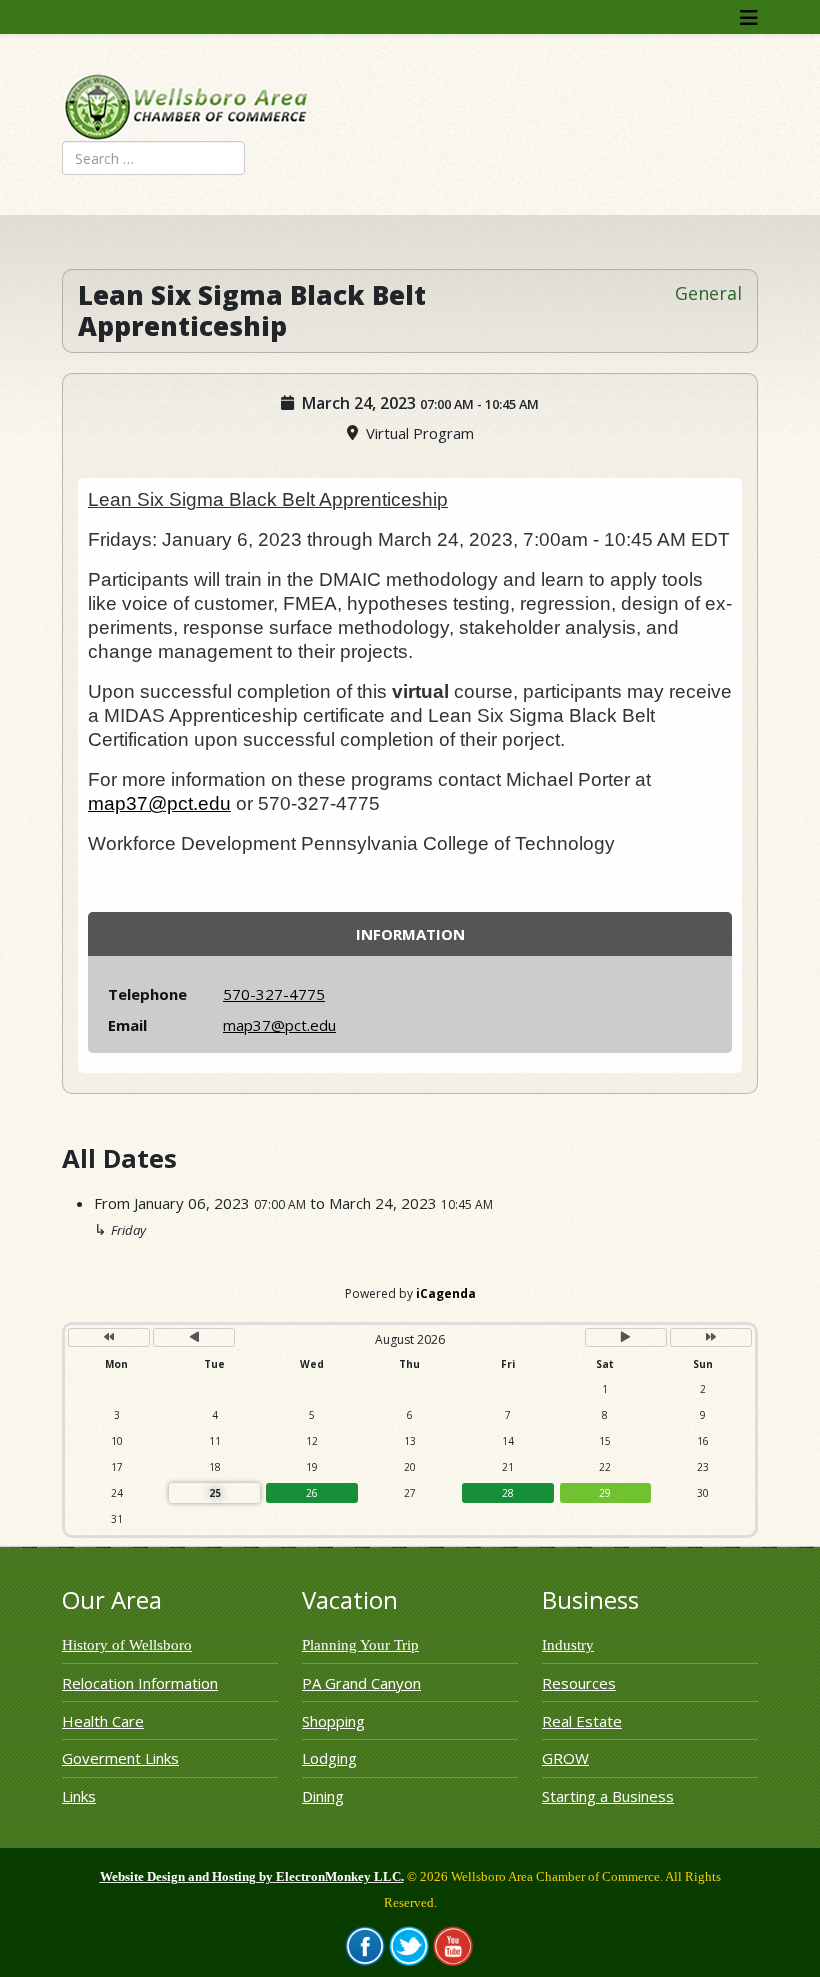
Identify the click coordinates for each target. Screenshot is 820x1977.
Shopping (333, 1721)
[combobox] (153, 158)
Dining (323, 1796)
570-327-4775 (274, 994)
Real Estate (582, 1721)
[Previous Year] (109, 1337)
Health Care (103, 1721)
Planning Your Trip (360, 1645)
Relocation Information (140, 1683)
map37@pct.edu (159, 803)
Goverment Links (120, 1758)
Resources (579, 1683)
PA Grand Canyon (361, 1683)
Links (79, 1796)
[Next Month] (626, 1337)
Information (410, 934)
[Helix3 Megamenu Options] (749, 17)
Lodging (329, 1758)
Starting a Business (608, 1796)
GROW (565, 1758)
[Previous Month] (194, 1337)
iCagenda (446, 1293)
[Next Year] (711, 1337)
